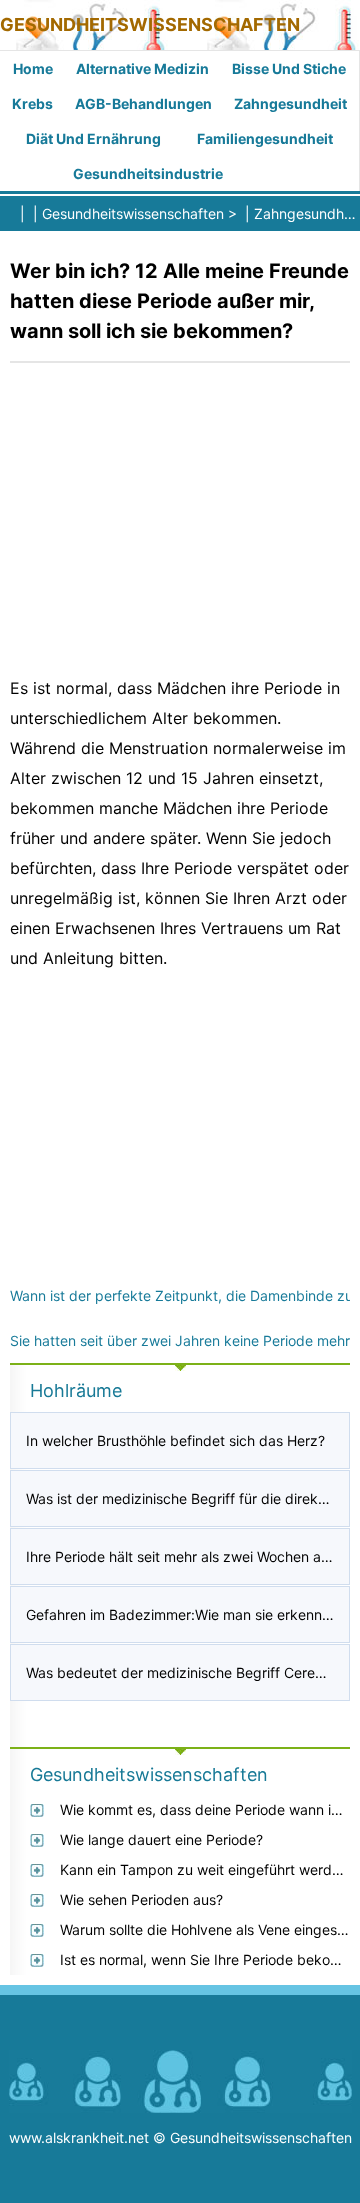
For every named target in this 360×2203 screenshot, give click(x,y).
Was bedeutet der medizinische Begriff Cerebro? (185, 1672)
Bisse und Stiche (289, 68)
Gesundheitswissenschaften (150, 24)
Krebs (32, 103)
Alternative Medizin (142, 68)
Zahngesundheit (290, 103)
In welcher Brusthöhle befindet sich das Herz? (175, 1440)
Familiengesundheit (265, 138)
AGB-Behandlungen (143, 103)
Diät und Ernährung (93, 138)
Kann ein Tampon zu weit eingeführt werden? (207, 1869)
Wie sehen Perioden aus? (141, 1899)
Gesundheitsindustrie (148, 173)
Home (33, 68)
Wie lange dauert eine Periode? (161, 1839)
